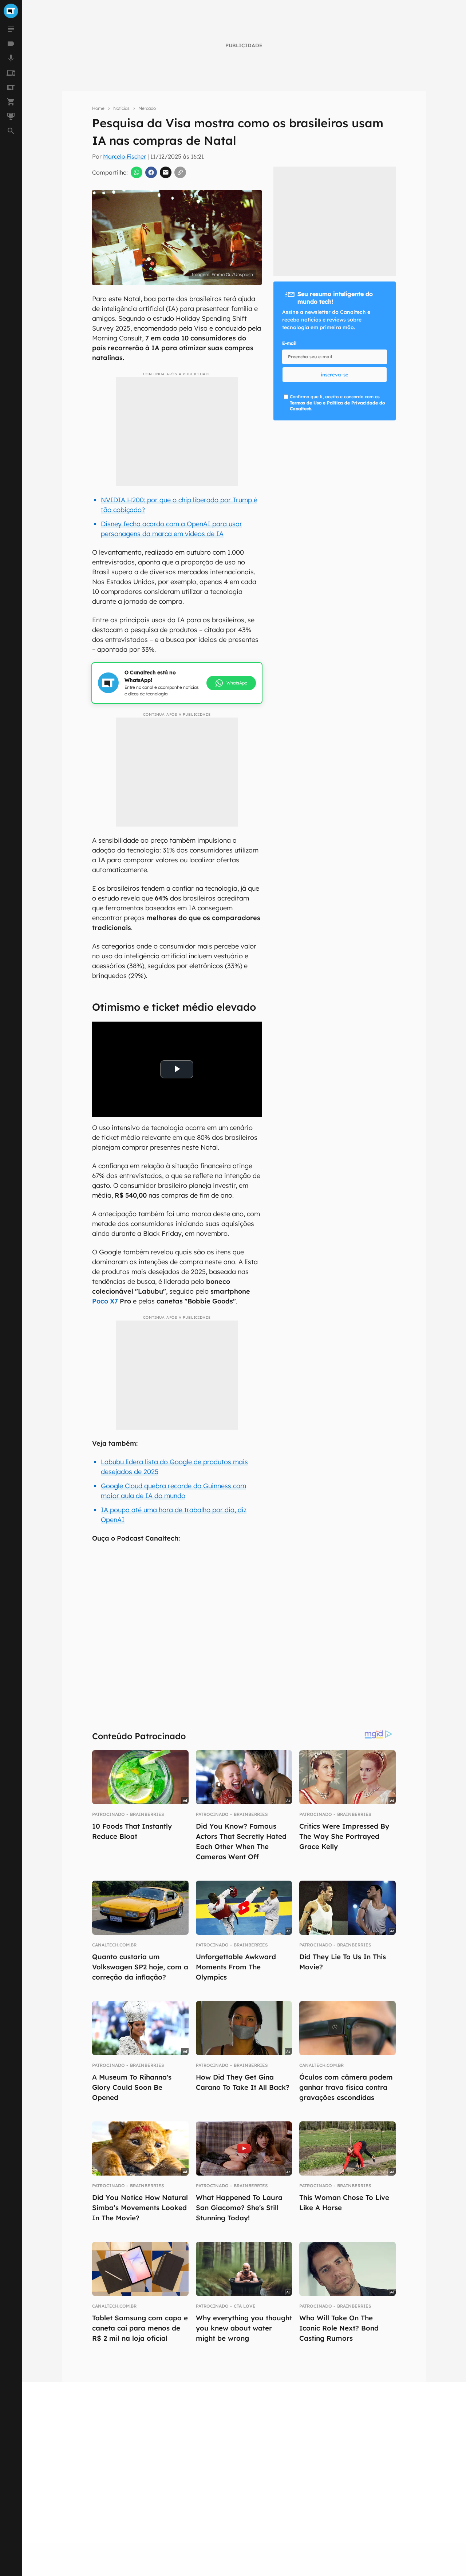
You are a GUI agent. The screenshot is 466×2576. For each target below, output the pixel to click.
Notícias (121, 108)
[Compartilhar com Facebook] (151, 172)
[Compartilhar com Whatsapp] (137, 172)
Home (98, 108)
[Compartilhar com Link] (180, 172)
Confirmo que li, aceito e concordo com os (337, 403)
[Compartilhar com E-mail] (166, 172)
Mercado (147, 108)
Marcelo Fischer (125, 156)
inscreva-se (335, 375)
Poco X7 (105, 1301)
